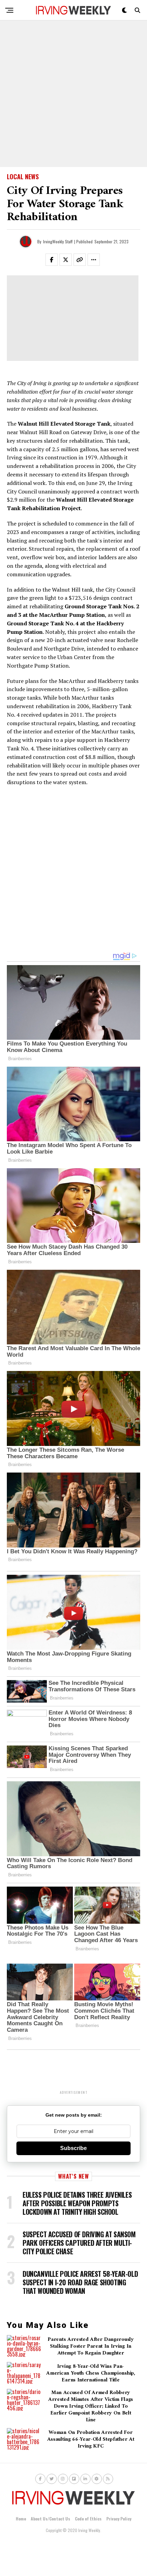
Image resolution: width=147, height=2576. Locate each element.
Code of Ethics (88, 2519)
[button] (56, 261)
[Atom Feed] (97, 2479)
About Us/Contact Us (50, 2519)
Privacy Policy (119, 2519)
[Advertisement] (73, 94)
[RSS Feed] (108, 2479)
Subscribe (73, 2148)
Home (21, 2519)
